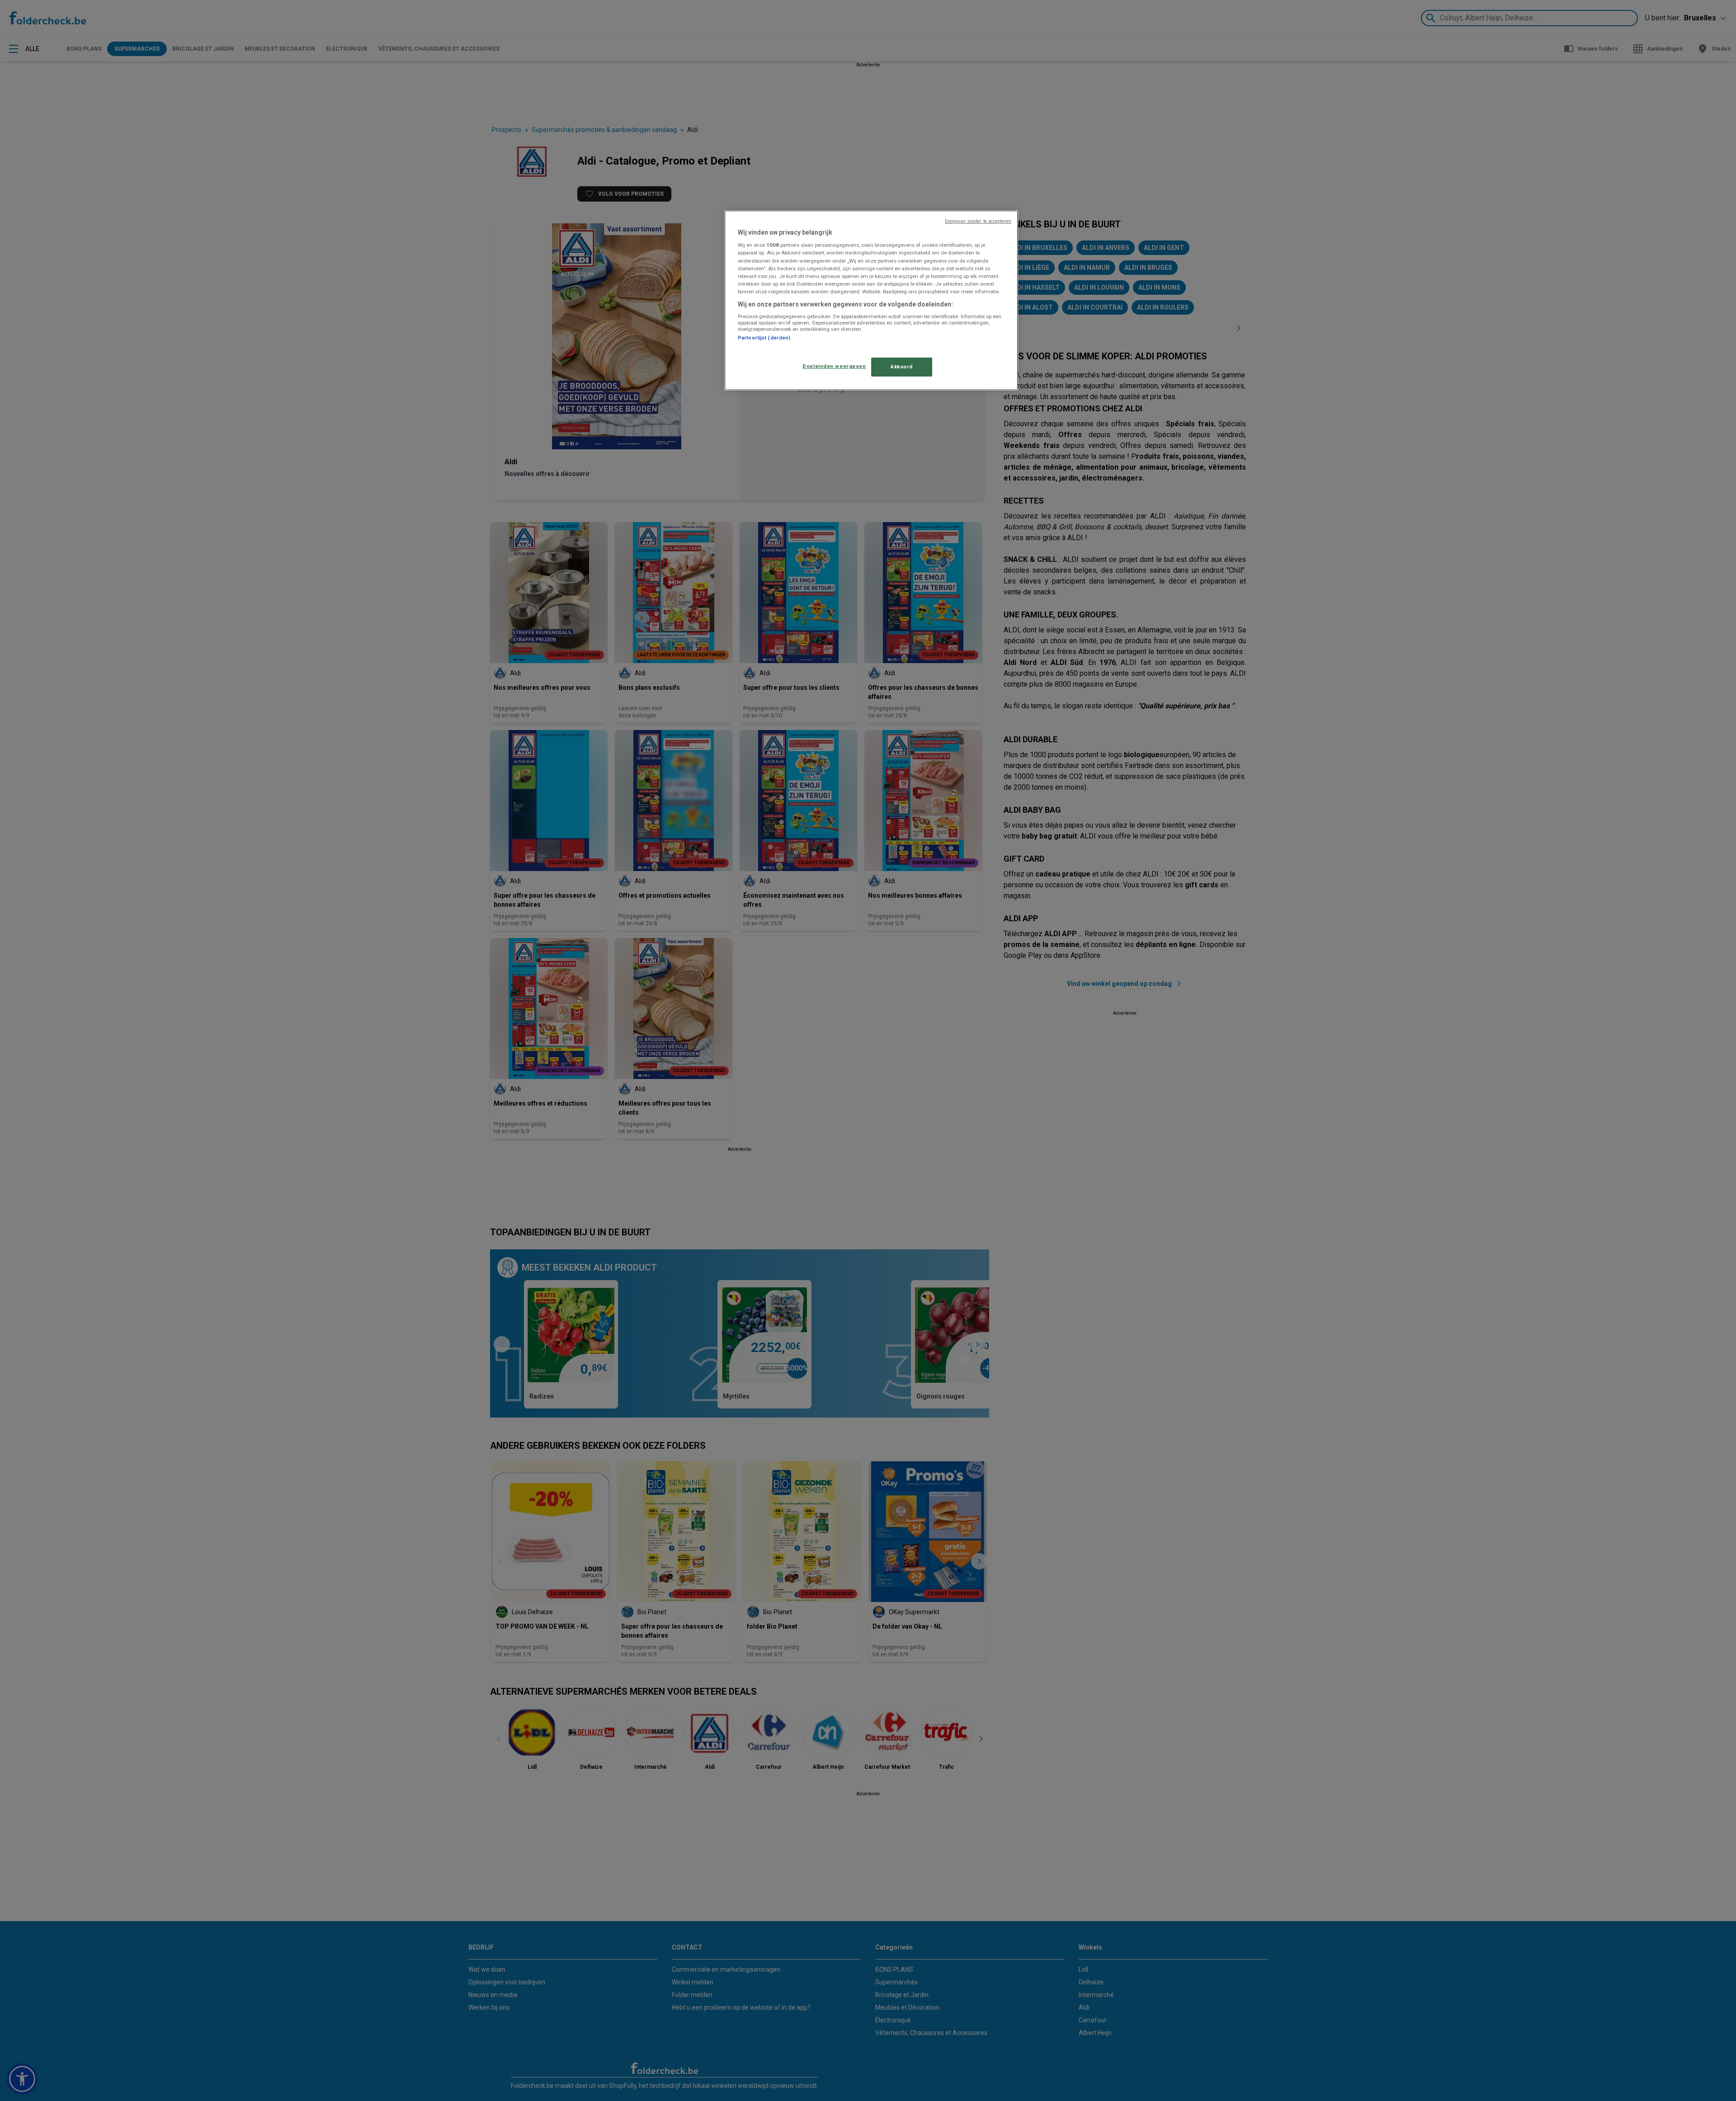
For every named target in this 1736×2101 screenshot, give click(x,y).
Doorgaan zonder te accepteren (978, 221)
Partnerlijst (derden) (764, 338)
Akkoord (902, 367)
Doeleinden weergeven (834, 366)
